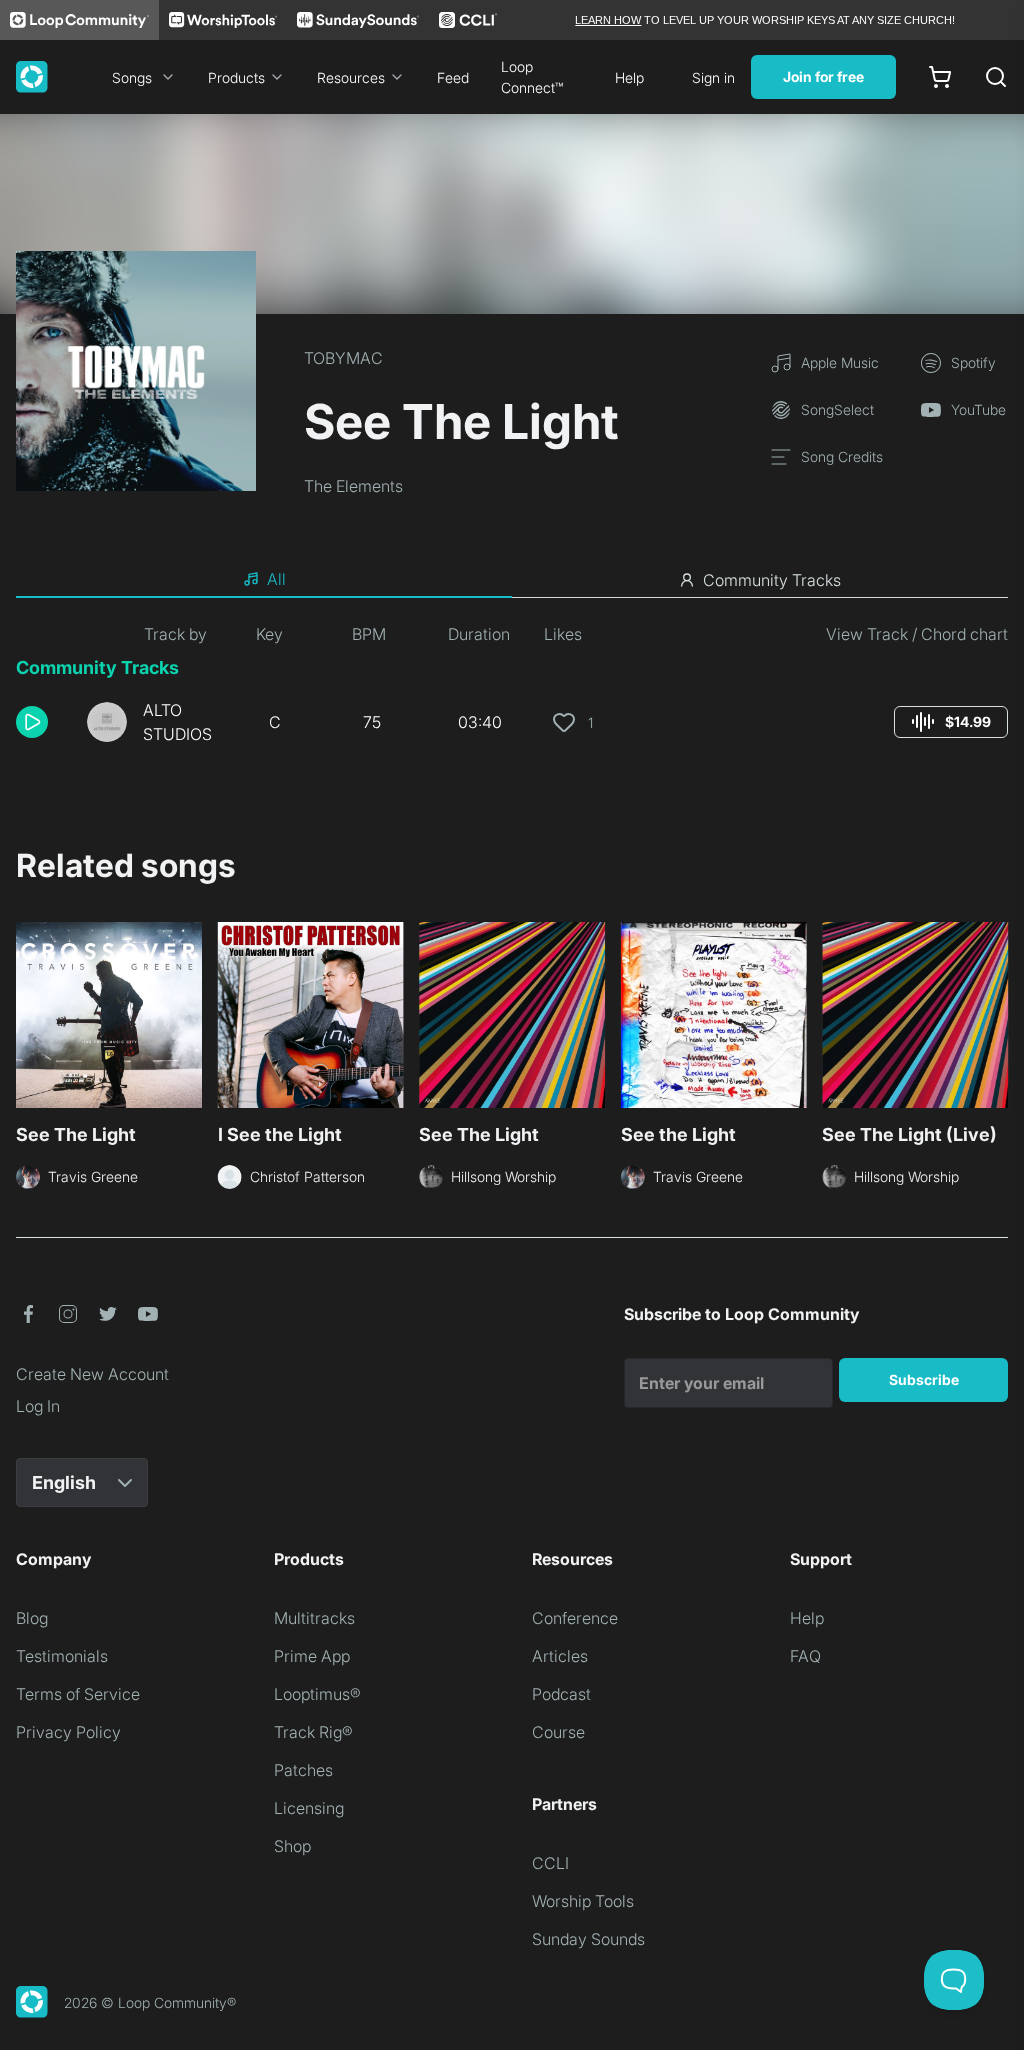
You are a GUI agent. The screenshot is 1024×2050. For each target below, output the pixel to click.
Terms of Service (78, 1694)
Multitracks (314, 1618)
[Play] (32, 722)
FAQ (805, 1656)
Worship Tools (583, 1901)
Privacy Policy (68, 1732)
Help (629, 77)
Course (558, 1732)
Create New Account (92, 1374)
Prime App (312, 1656)
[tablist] (512, 580)
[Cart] (940, 77)
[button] (43, 722)
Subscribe (924, 1379)
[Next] (996, 1021)
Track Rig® (313, 1732)
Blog (32, 1618)
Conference (575, 1618)
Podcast (561, 1694)
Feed (453, 77)
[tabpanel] (512, 692)
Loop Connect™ (532, 77)
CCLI (550, 1863)
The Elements (353, 486)
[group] (951, 722)
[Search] (996, 77)
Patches (303, 1770)
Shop (292, 1846)
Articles (560, 1656)
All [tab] (276, 579)
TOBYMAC (343, 358)
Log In (38, 1406)
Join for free (823, 76)
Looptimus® (317, 1694)
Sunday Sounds (588, 1939)
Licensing (309, 1808)
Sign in (713, 77)
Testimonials (62, 1656)
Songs (132, 77)
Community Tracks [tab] (772, 580)
